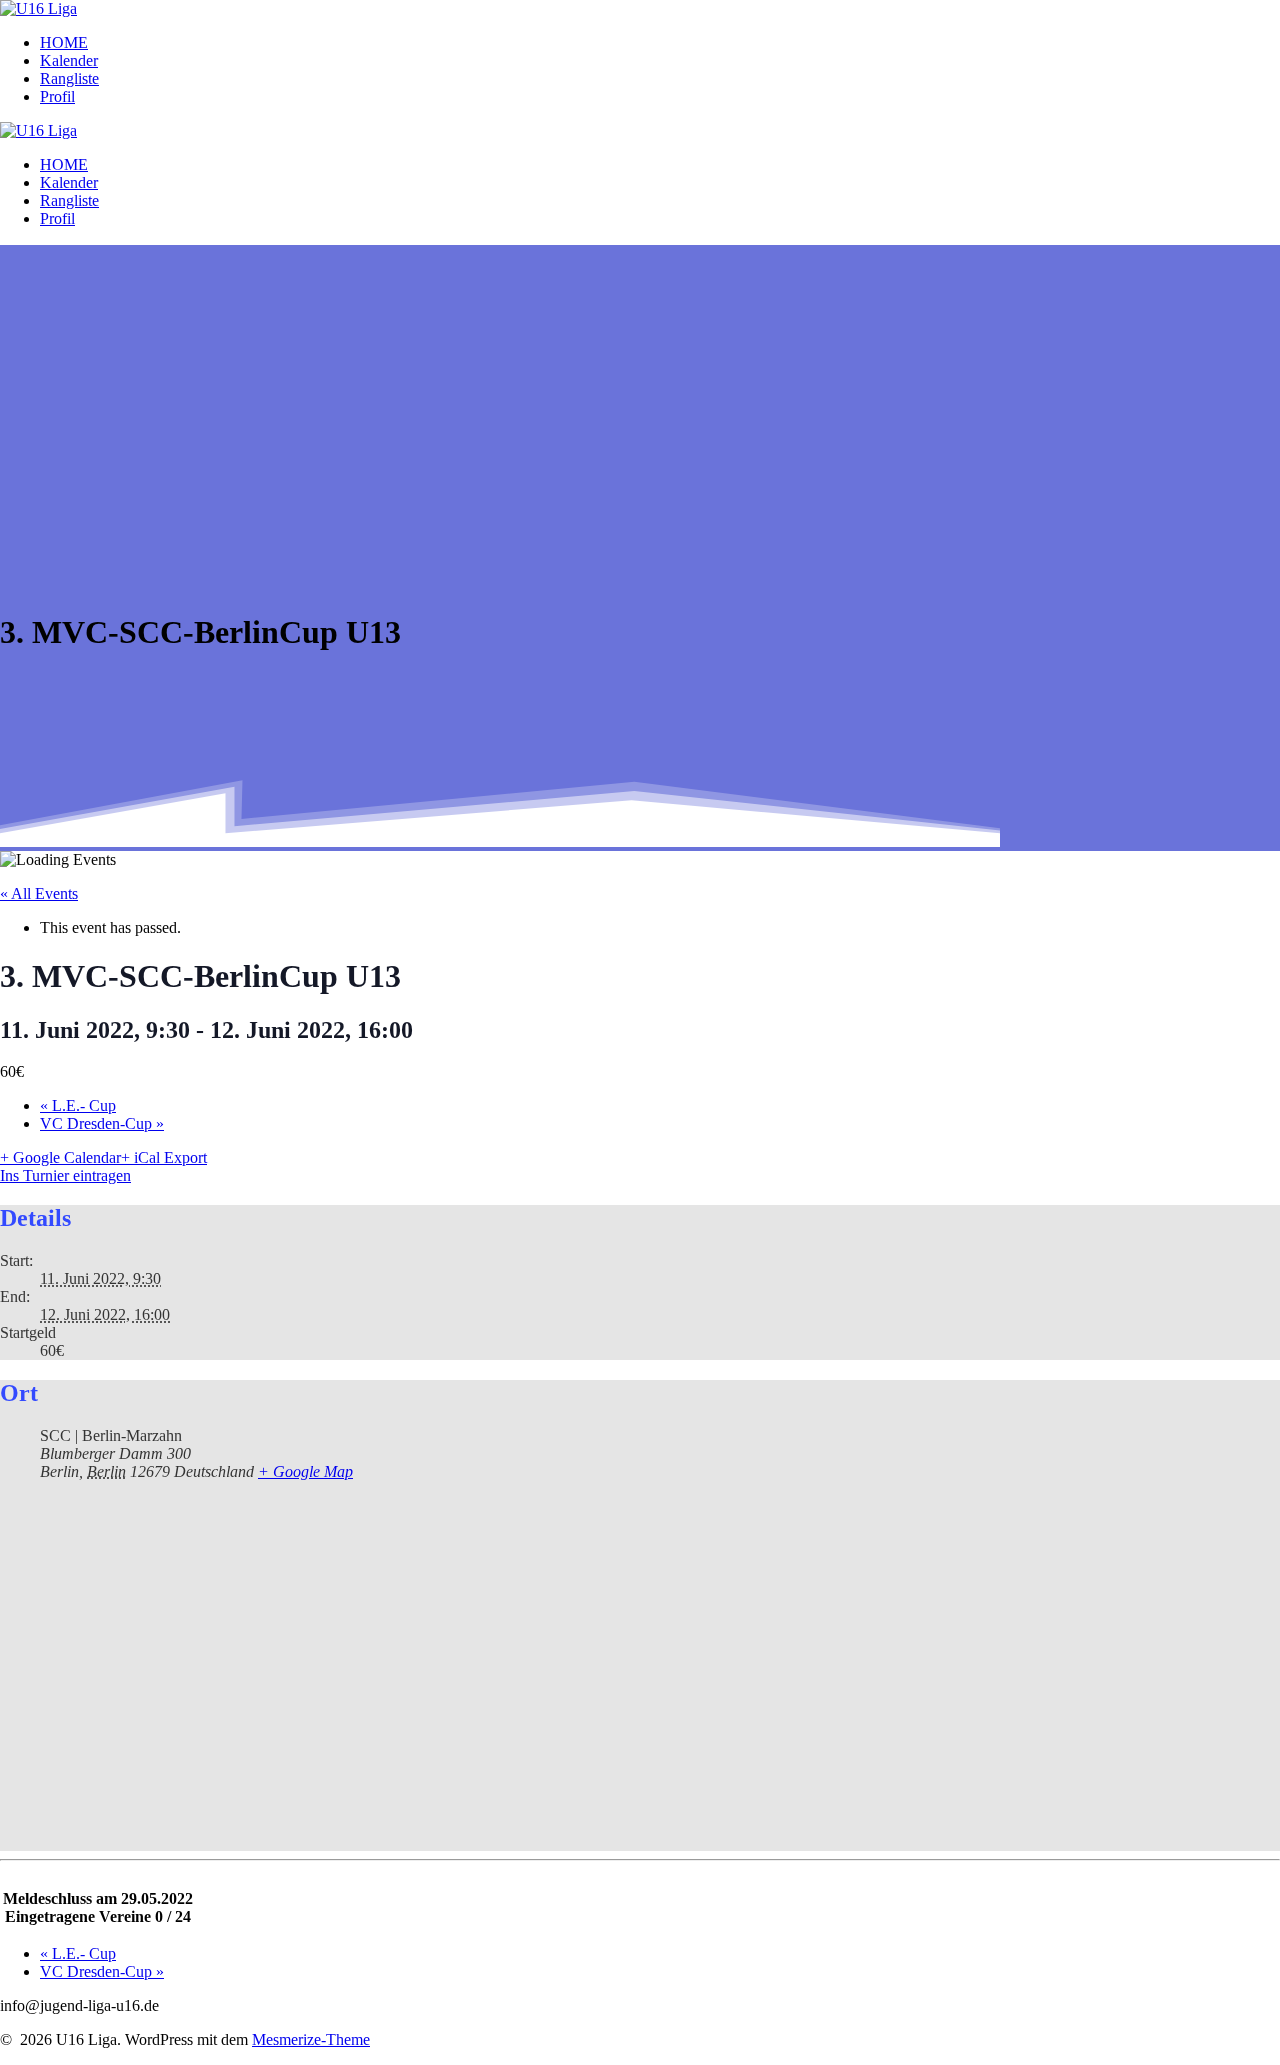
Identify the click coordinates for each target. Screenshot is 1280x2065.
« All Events (39, 893)
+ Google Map (305, 1471)
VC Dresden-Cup (102, 1123)
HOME (64, 42)
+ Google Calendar (60, 1157)
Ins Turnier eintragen (65, 1175)
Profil (57, 96)
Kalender (69, 60)
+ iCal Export (164, 1157)
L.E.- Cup (78, 1105)
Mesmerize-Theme (311, 2039)
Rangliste (69, 78)
